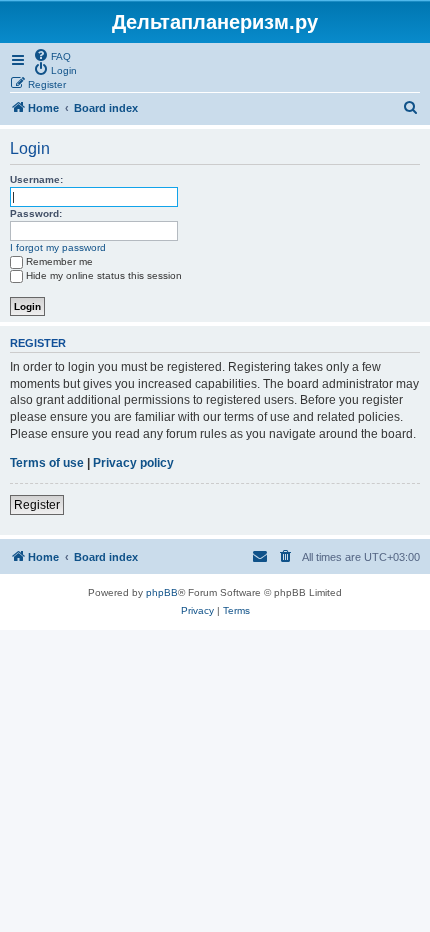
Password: (36, 213)
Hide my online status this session (104, 275)
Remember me (59, 261)
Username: (36, 179)
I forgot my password (58, 247)
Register (37, 505)
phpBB (162, 592)
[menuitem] (52, 55)
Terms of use (47, 463)
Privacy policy (133, 463)
